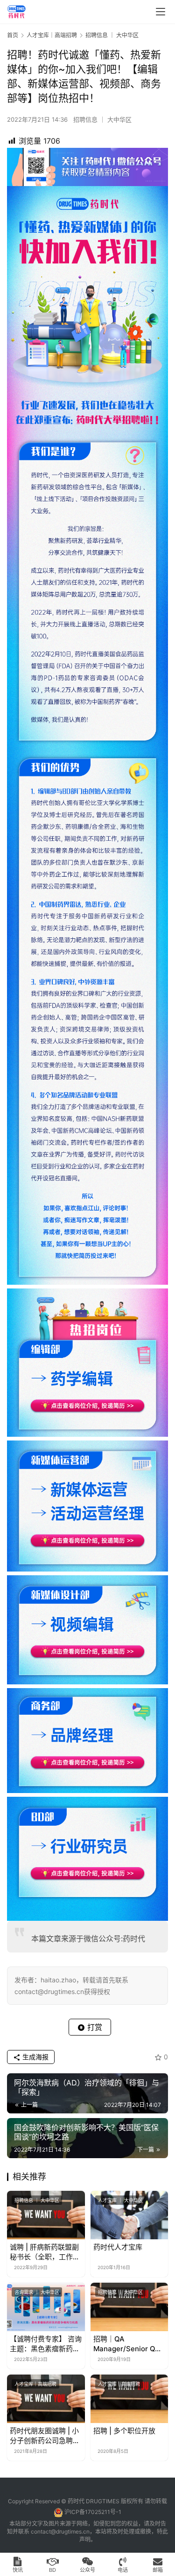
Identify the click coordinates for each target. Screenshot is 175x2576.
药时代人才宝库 (118, 2247)
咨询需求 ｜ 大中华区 (37, 2292)
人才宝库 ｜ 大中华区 (120, 2200)
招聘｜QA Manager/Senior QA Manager (127, 2344)
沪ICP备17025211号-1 (93, 2512)
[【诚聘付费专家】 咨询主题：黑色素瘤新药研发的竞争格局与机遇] (46, 2307)
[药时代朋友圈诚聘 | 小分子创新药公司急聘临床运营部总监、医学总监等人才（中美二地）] (46, 2399)
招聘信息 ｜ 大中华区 (102, 119)
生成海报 (35, 2057)
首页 (13, 35)
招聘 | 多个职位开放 (124, 2431)
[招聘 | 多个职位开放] (129, 2399)
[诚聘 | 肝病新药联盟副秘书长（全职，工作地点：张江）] (46, 2215)
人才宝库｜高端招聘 (35, 2384)
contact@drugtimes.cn (60, 2531)
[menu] (161, 12)
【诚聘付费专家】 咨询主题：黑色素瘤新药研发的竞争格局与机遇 (46, 2344)
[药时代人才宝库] (129, 2215)
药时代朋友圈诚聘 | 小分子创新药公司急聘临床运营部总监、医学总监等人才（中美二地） (45, 2436)
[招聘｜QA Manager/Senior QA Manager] (129, 2307)
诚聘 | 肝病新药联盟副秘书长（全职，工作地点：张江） (45, 2252)
